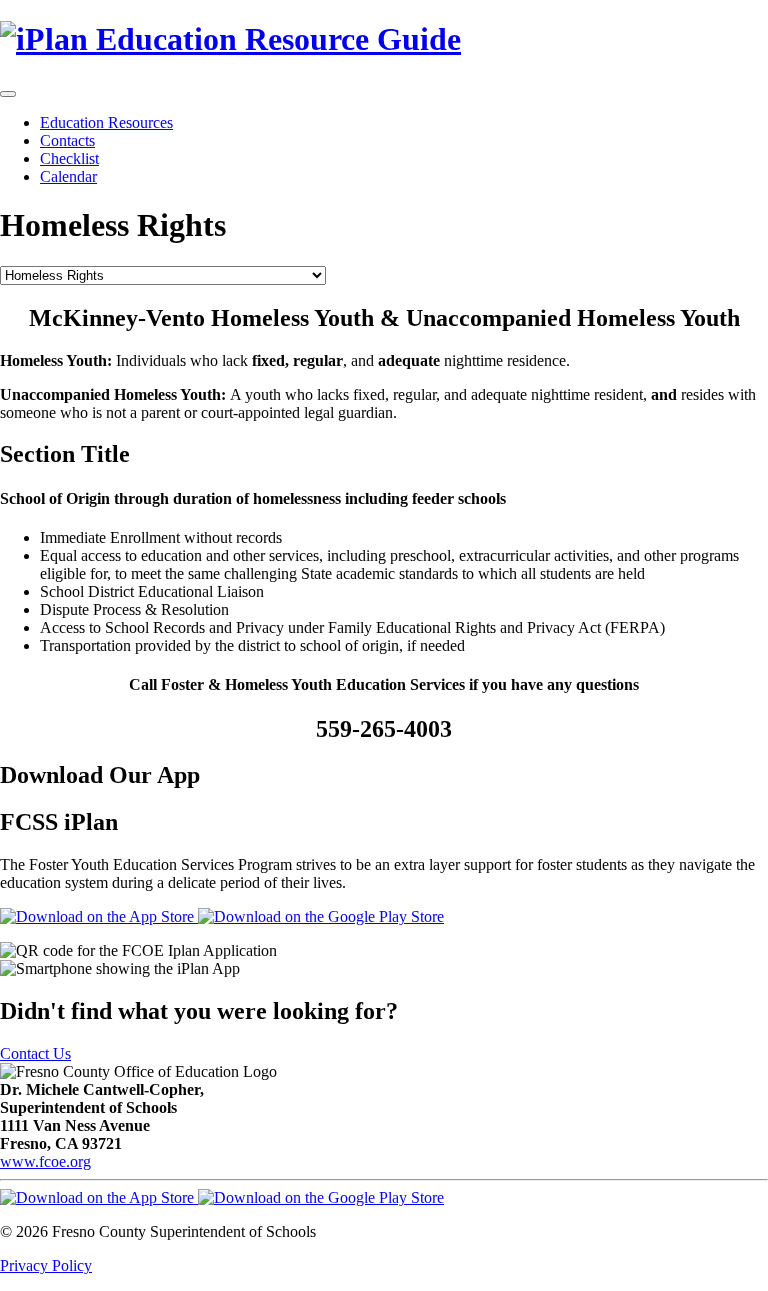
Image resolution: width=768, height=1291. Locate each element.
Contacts (67, 140)
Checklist (69, 158)
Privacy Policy (46, 1265)
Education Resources (106, 122)
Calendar (68, 176)
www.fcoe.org (45, 1161)
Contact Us (35, 1053)
